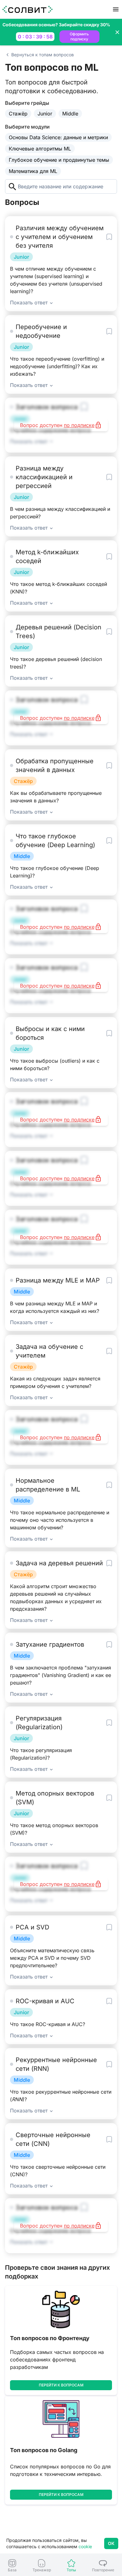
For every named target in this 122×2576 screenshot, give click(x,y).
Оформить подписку (79, 36)
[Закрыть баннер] (117, 32)
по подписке (79, 425)
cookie (85, 2546)
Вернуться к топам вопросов (43, 55)
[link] (12, 2566)
